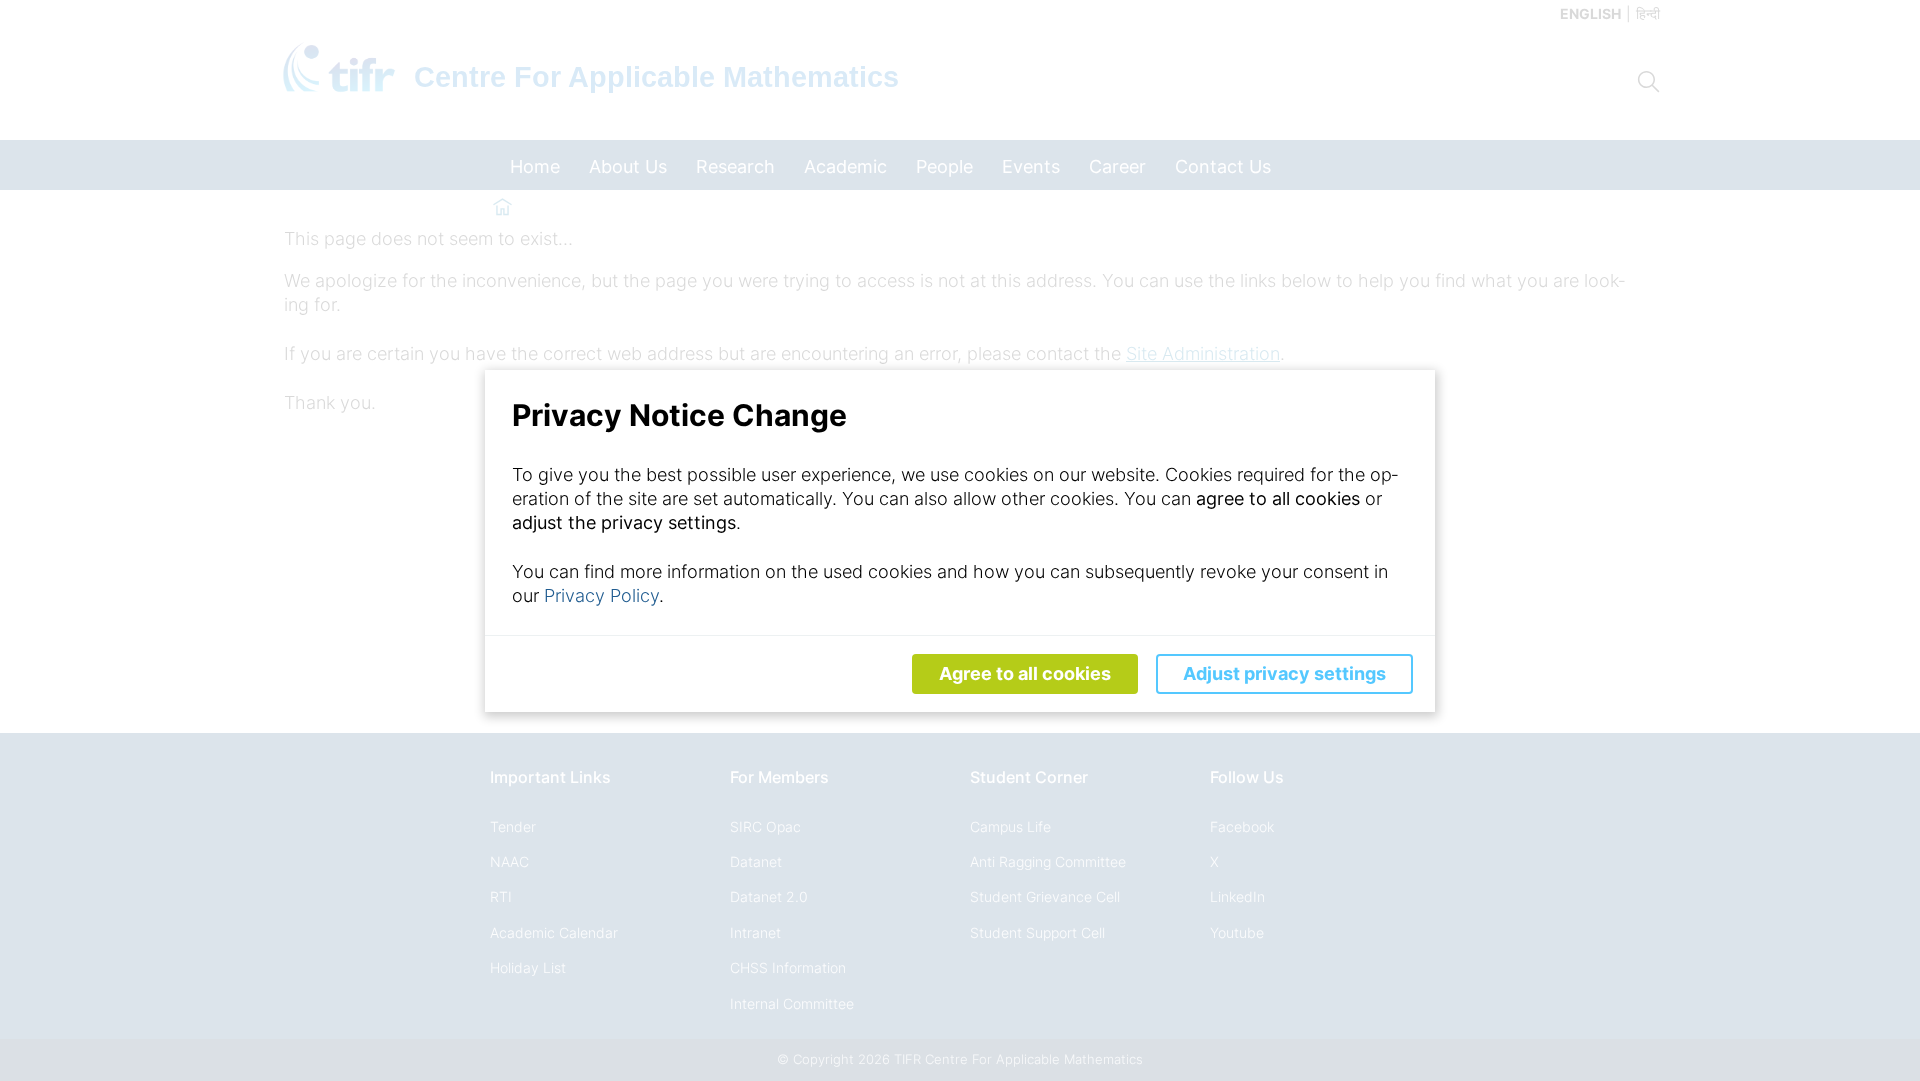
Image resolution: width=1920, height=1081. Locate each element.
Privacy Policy (601, 595)
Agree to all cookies (1025, 673)
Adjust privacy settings (1284, 673)
